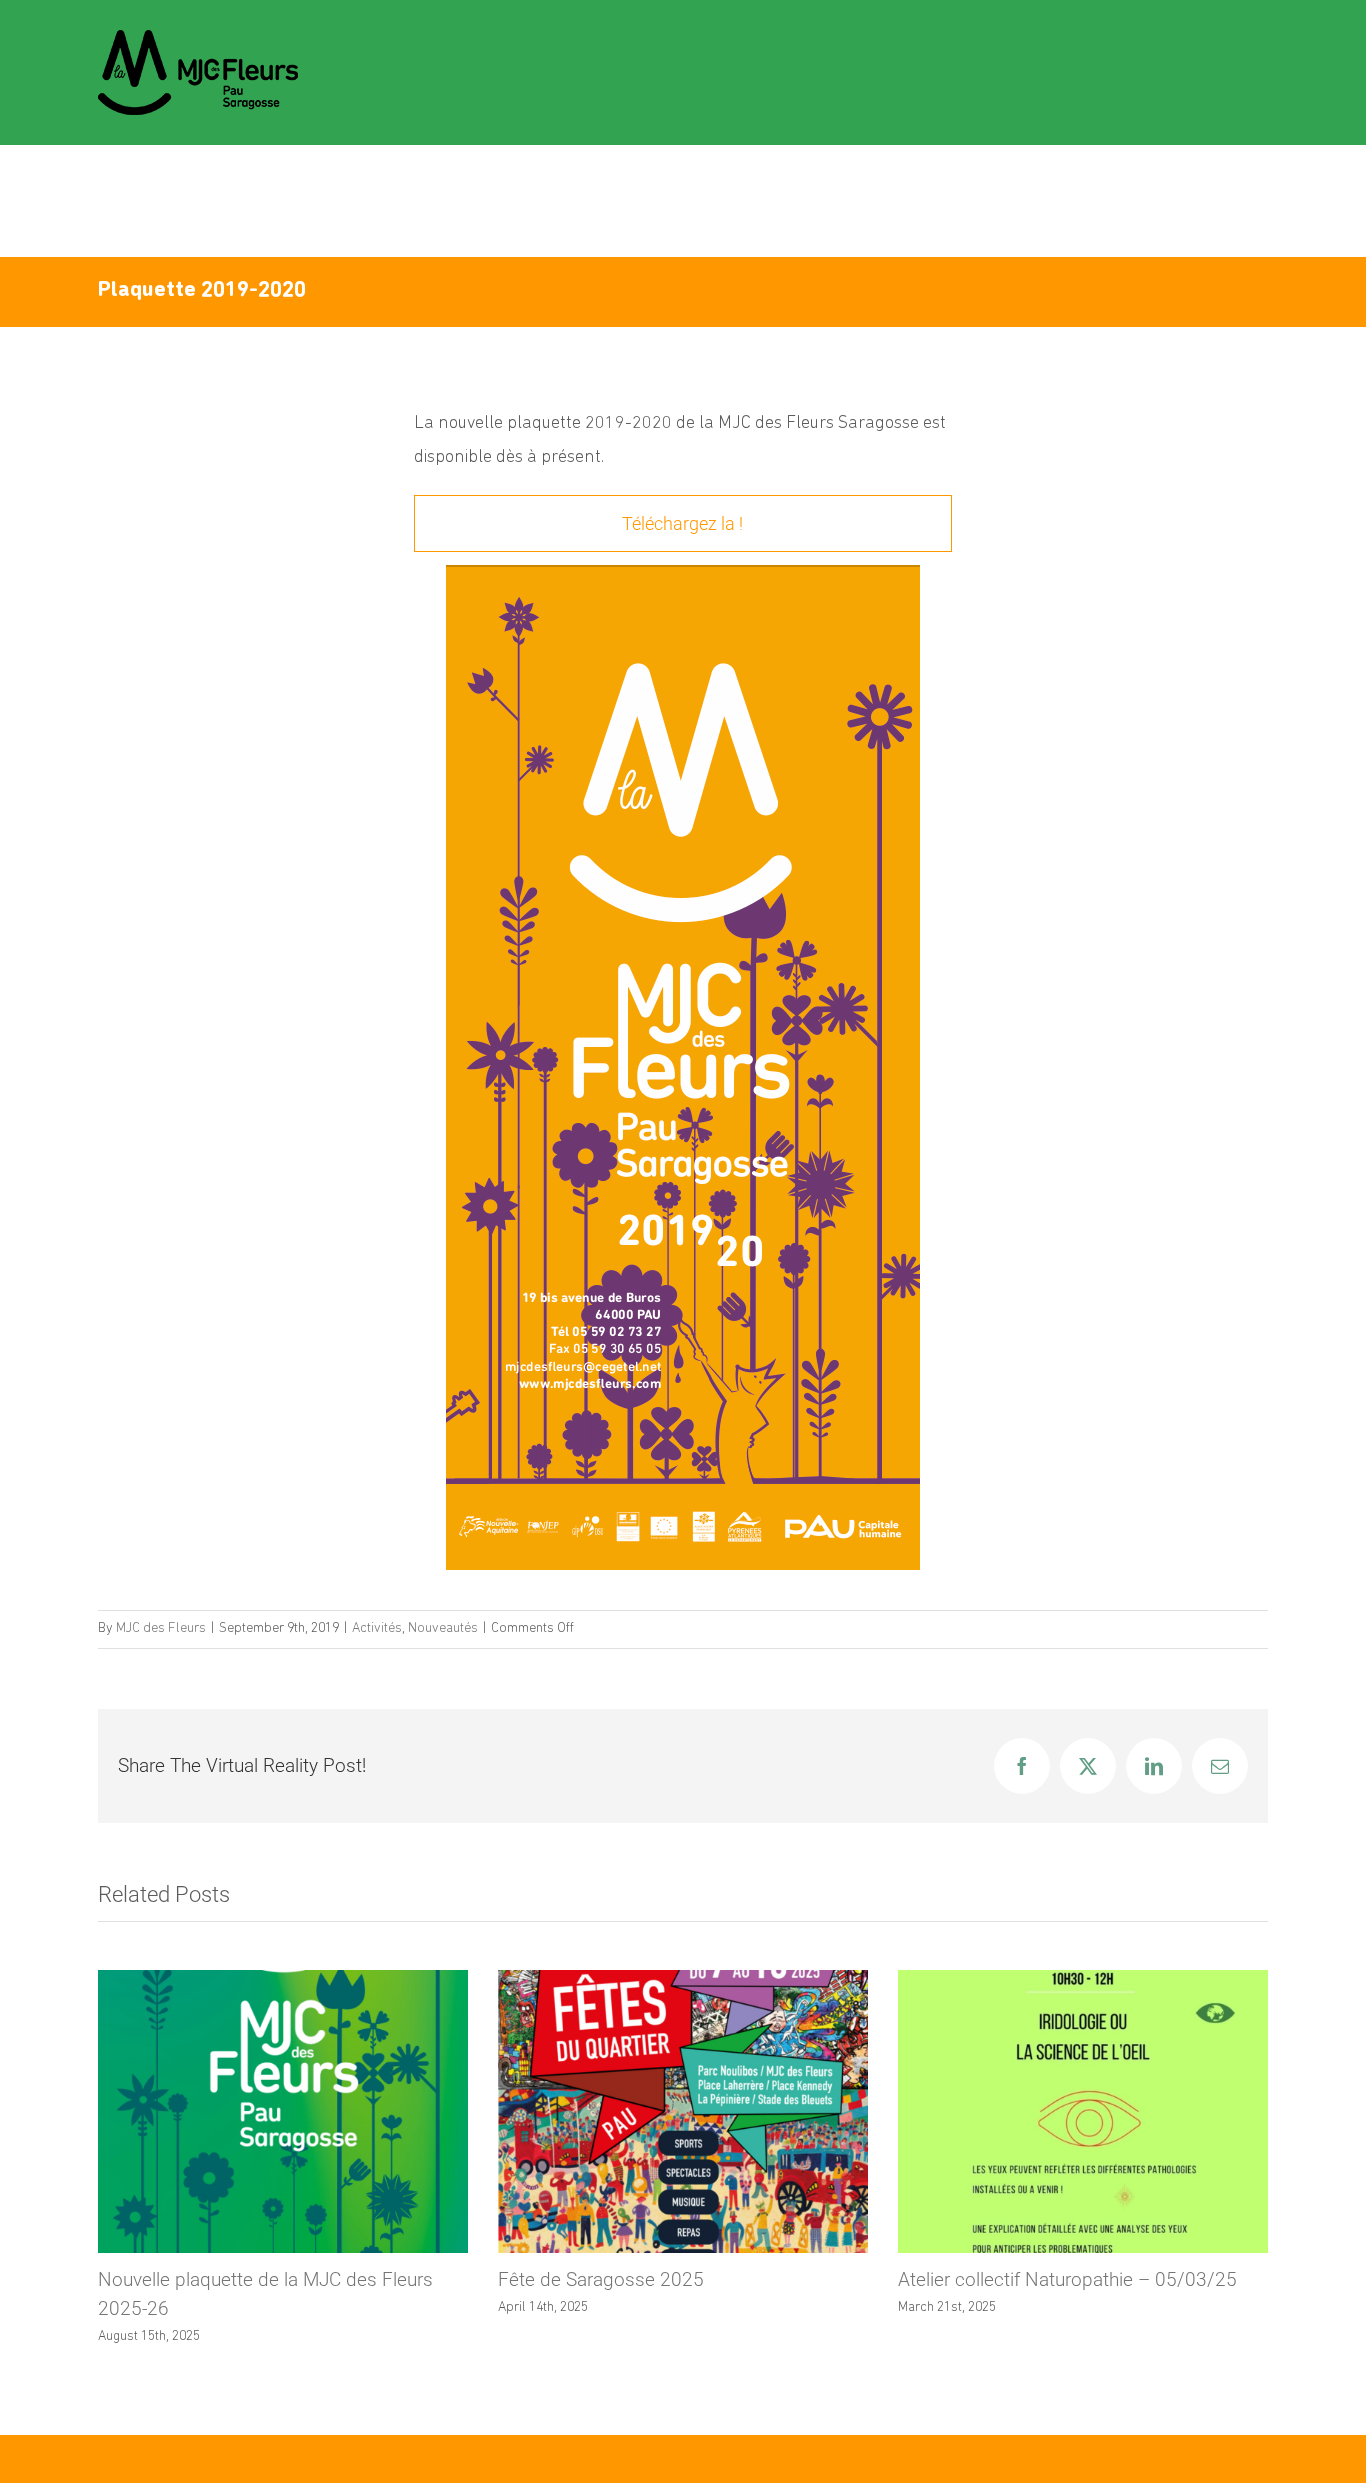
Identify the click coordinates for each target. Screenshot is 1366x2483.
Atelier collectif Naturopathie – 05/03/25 (1067, 2279)
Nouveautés (443, 1628)
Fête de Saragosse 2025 (601, 2279)
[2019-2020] (683, 573)
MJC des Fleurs (161, 1628)
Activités (377, 1628)
